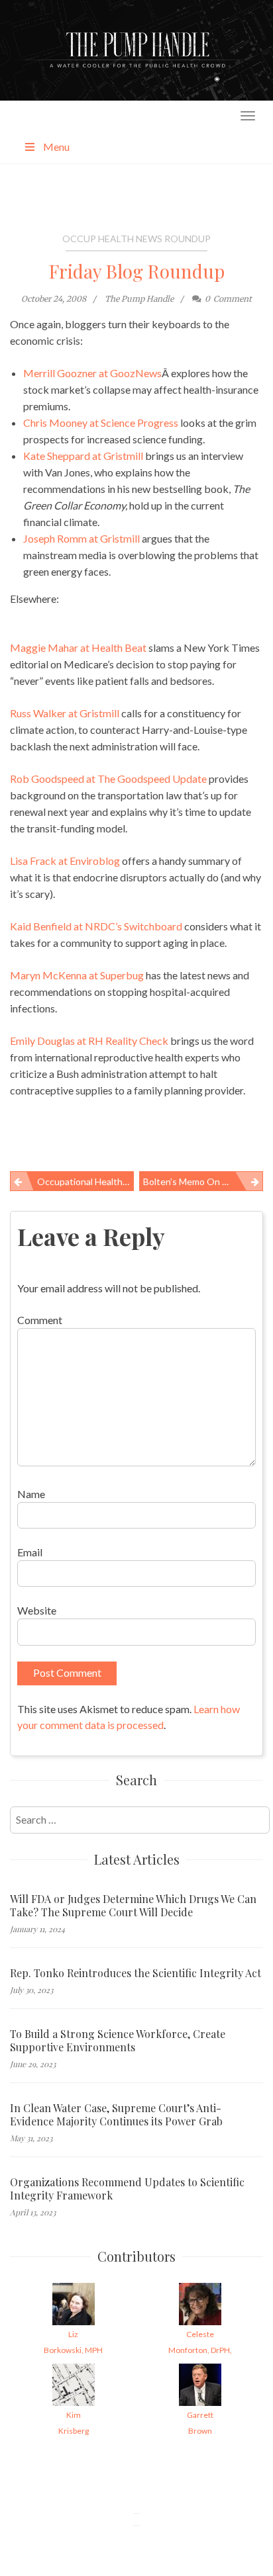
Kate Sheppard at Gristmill (83, 456)
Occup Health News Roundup (136, 239)
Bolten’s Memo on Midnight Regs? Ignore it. (203, 1181)
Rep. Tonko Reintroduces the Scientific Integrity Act (136, 1973)
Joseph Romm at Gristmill (82, 538)
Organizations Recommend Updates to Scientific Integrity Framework (127, 2189)
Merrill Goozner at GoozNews (92, 373)
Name (31, 1494)
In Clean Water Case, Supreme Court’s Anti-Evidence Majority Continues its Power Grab (116, 2115)
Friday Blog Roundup (137, 271)
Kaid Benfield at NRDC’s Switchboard (96, 926)
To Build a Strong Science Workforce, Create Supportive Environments (118, 2041)
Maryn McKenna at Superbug (77, 975)
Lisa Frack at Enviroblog (65, 861)
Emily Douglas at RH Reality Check (89, 1041)
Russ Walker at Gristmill (65, 713)
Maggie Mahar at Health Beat (78, 647)
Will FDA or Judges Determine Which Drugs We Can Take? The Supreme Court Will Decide (133, 1906)
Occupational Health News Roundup (85, 1181)
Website (37, 1610)
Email (30, 1552)
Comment (40, 1320)
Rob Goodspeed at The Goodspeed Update (108, 778)
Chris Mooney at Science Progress (101, 422)
